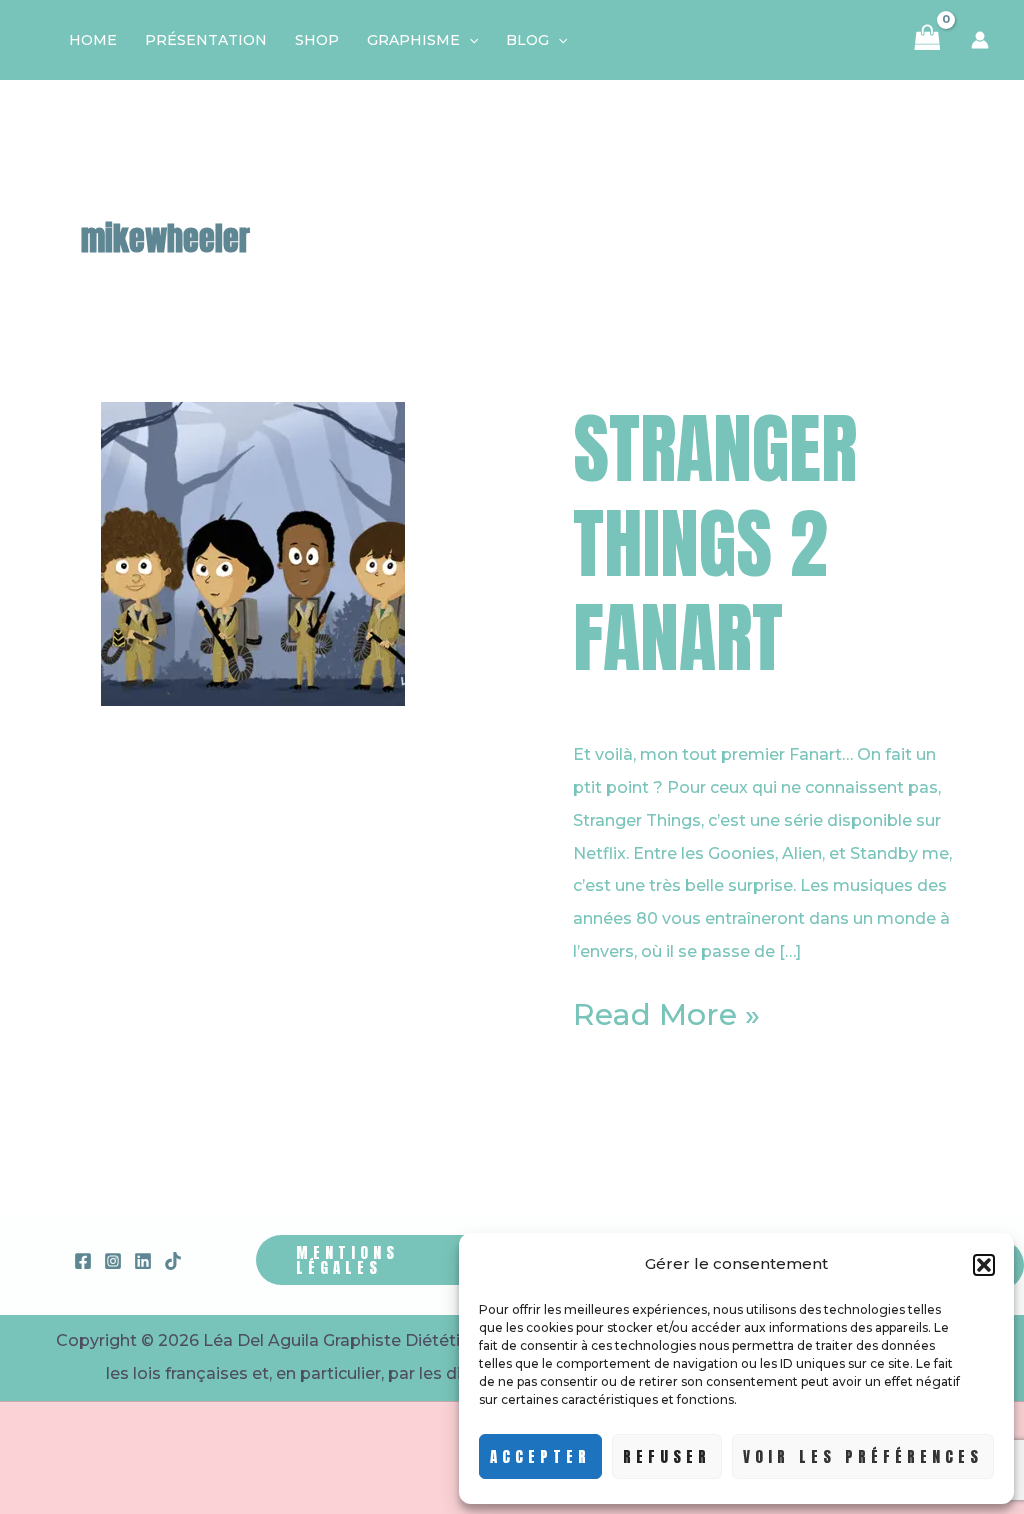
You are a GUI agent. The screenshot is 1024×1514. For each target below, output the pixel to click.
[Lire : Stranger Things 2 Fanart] (253, 552)
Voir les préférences (863, 1456)
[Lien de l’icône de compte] (980, 40)
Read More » (666, 1015)
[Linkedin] (143, 1261)
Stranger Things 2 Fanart (715, 543)
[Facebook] (83, 1261)
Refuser (667, 1456)
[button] (984, 1265)
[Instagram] (113, 1261)
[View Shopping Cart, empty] (927, 40)
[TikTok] (173, 1261)
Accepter (540, 1456)
